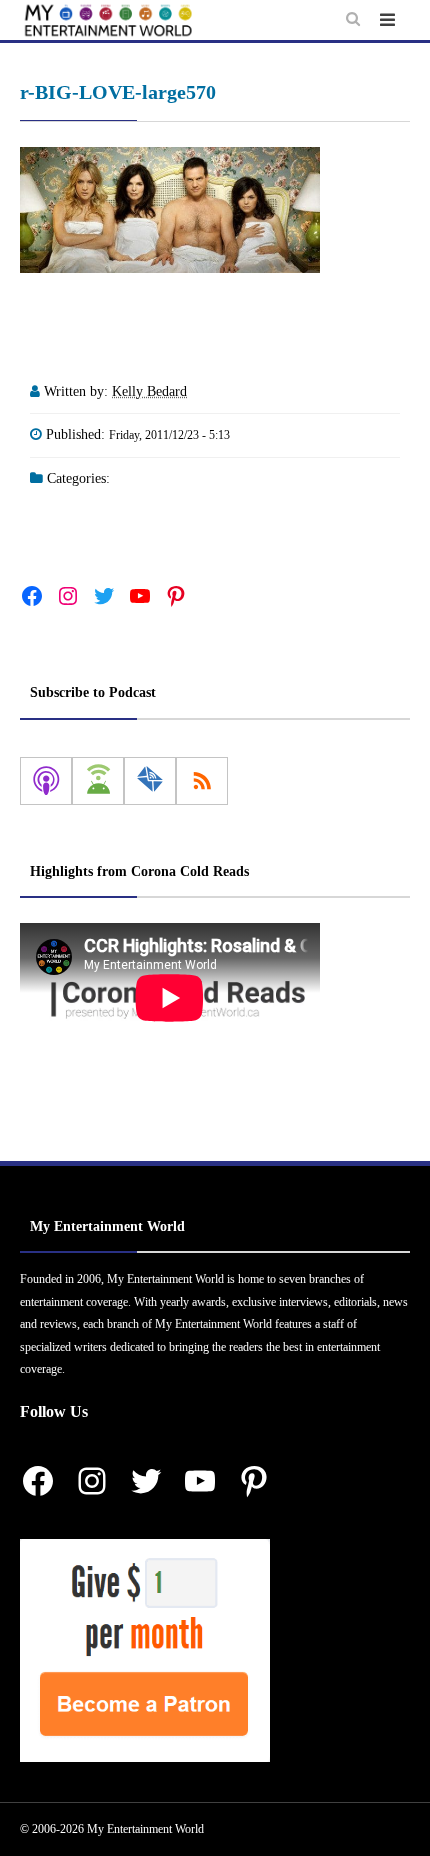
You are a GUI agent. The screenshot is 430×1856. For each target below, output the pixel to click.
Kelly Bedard (149, 391)
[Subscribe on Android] (98, 781)
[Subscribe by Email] (150, 781)
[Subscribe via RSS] (202, 781)
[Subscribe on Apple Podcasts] (46, 781)
